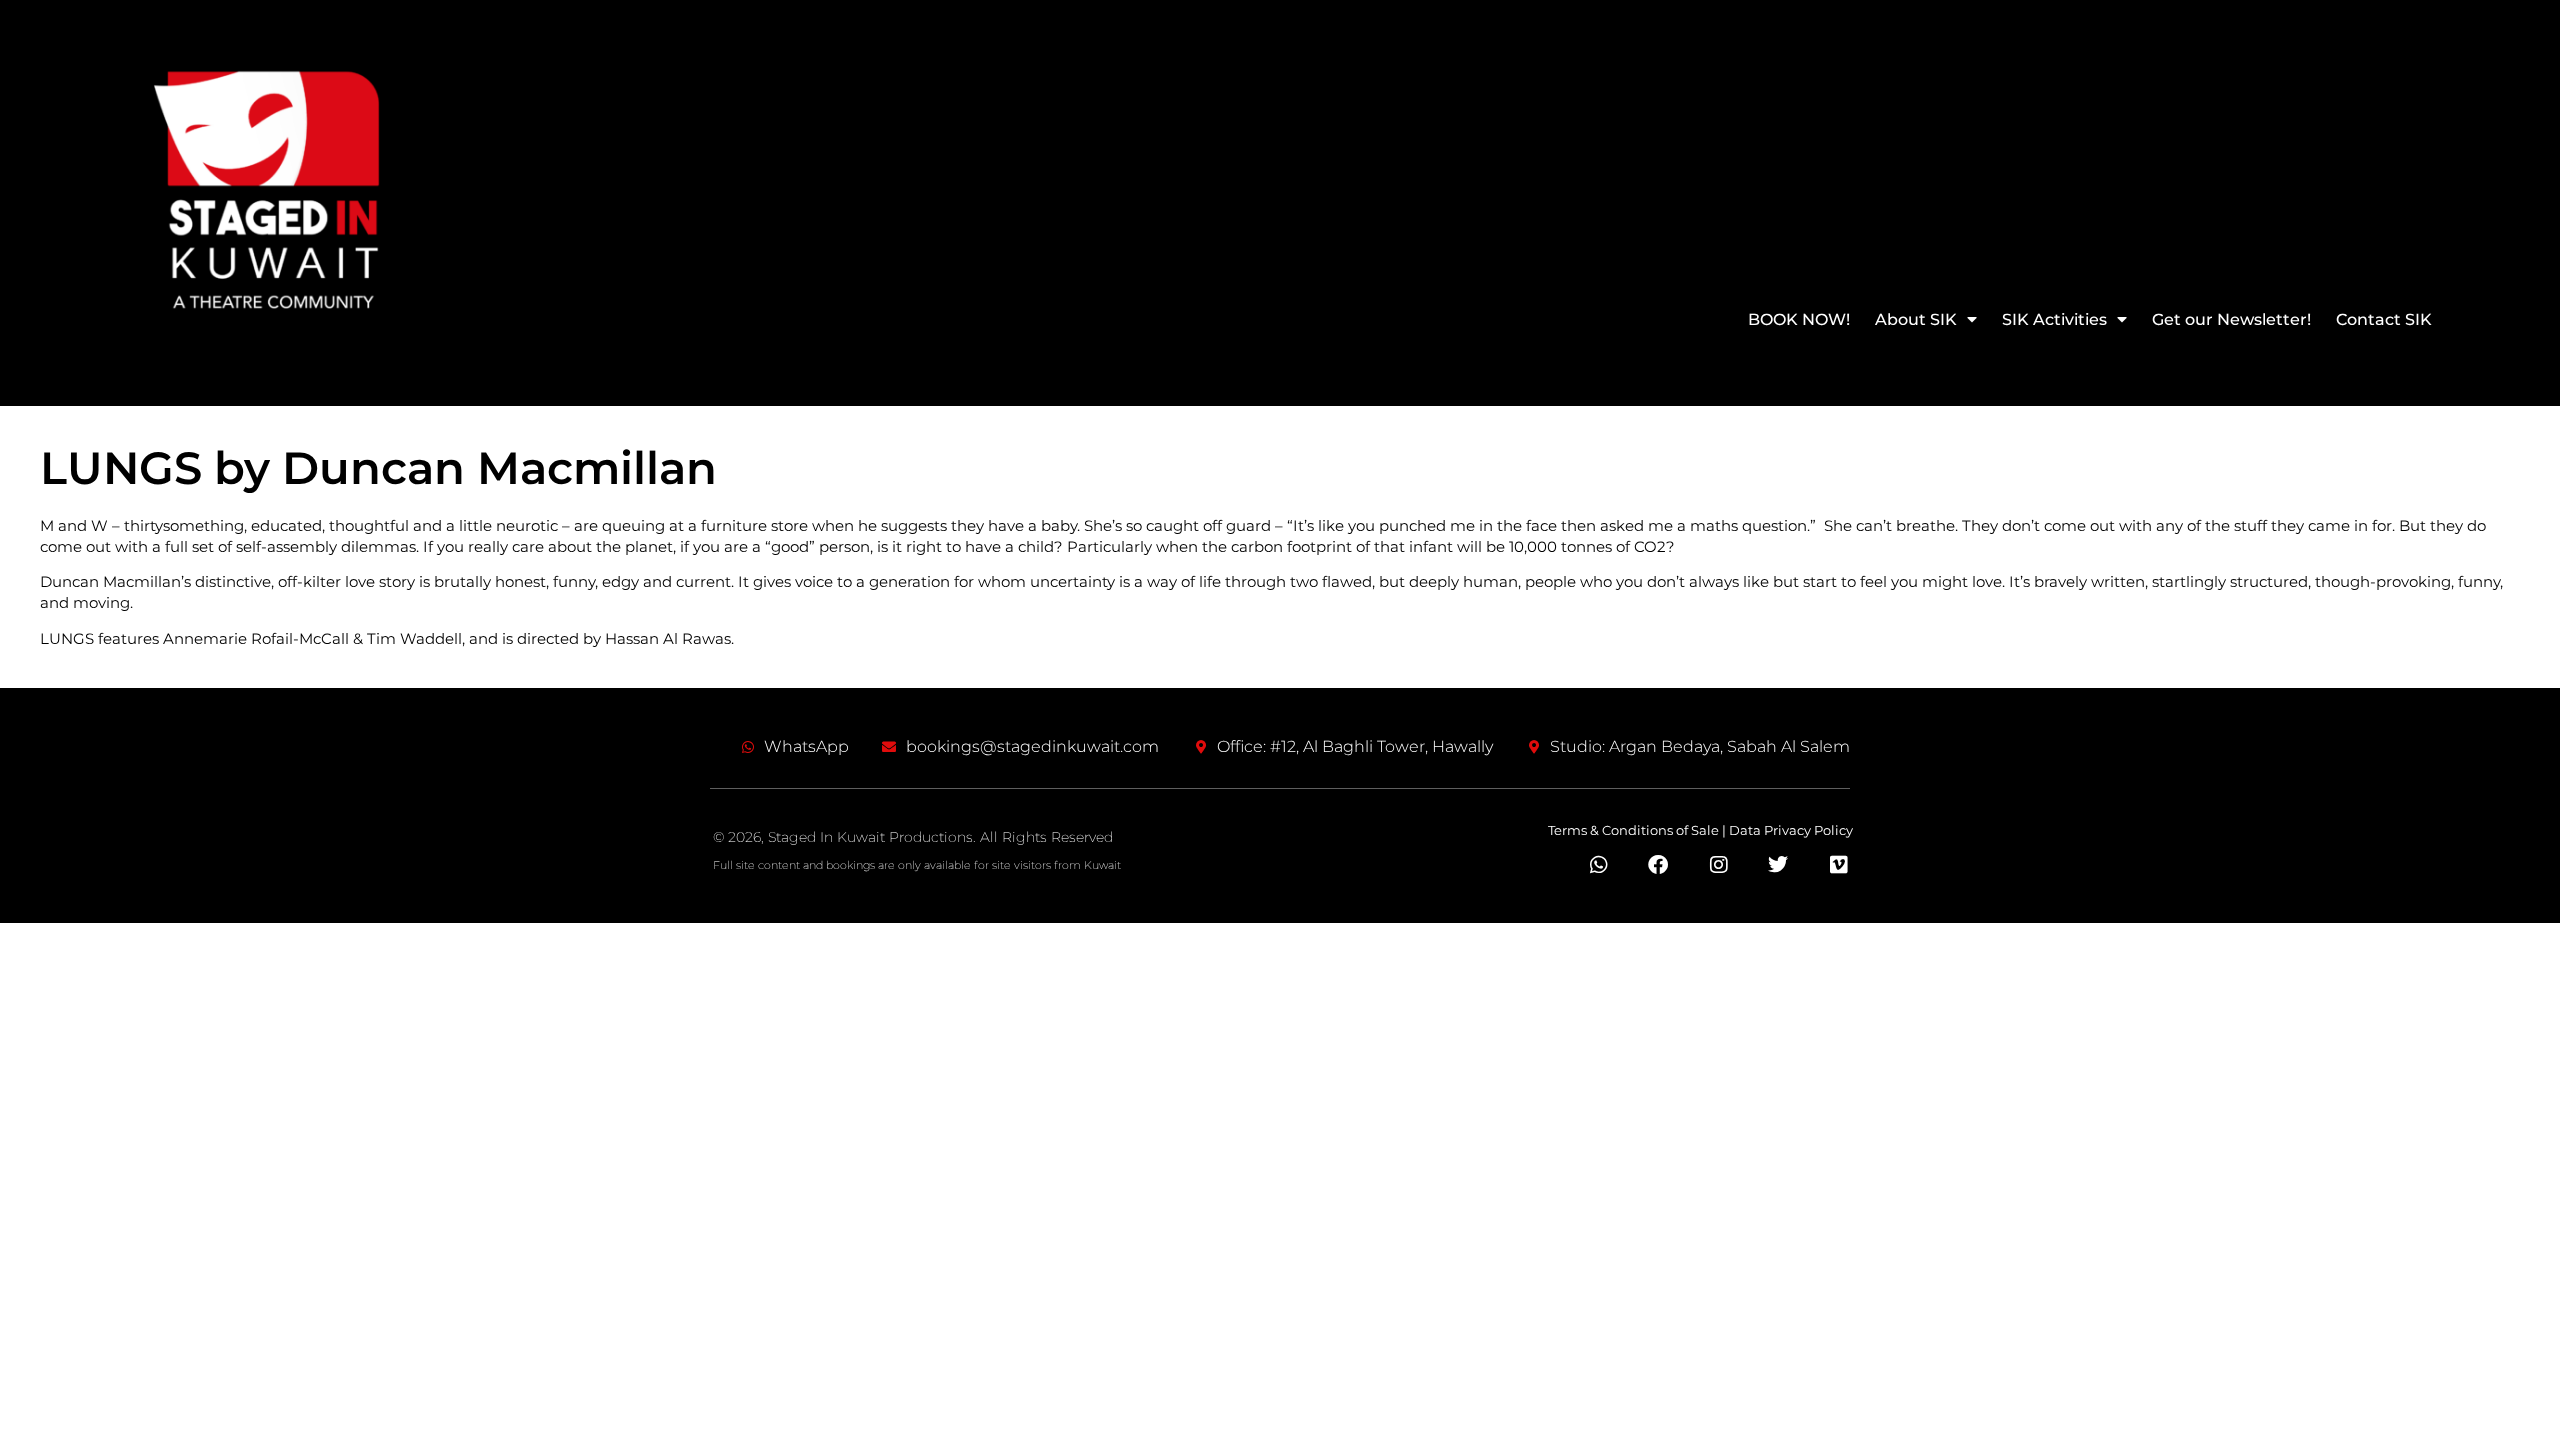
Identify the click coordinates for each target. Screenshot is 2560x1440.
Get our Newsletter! (2231, 319)
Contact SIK (2384, 319)
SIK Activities (2054, 319)
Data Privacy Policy (1791, 830)
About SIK (1916, 319)
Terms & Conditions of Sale (1633, 830)
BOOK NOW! (1799, 319)
